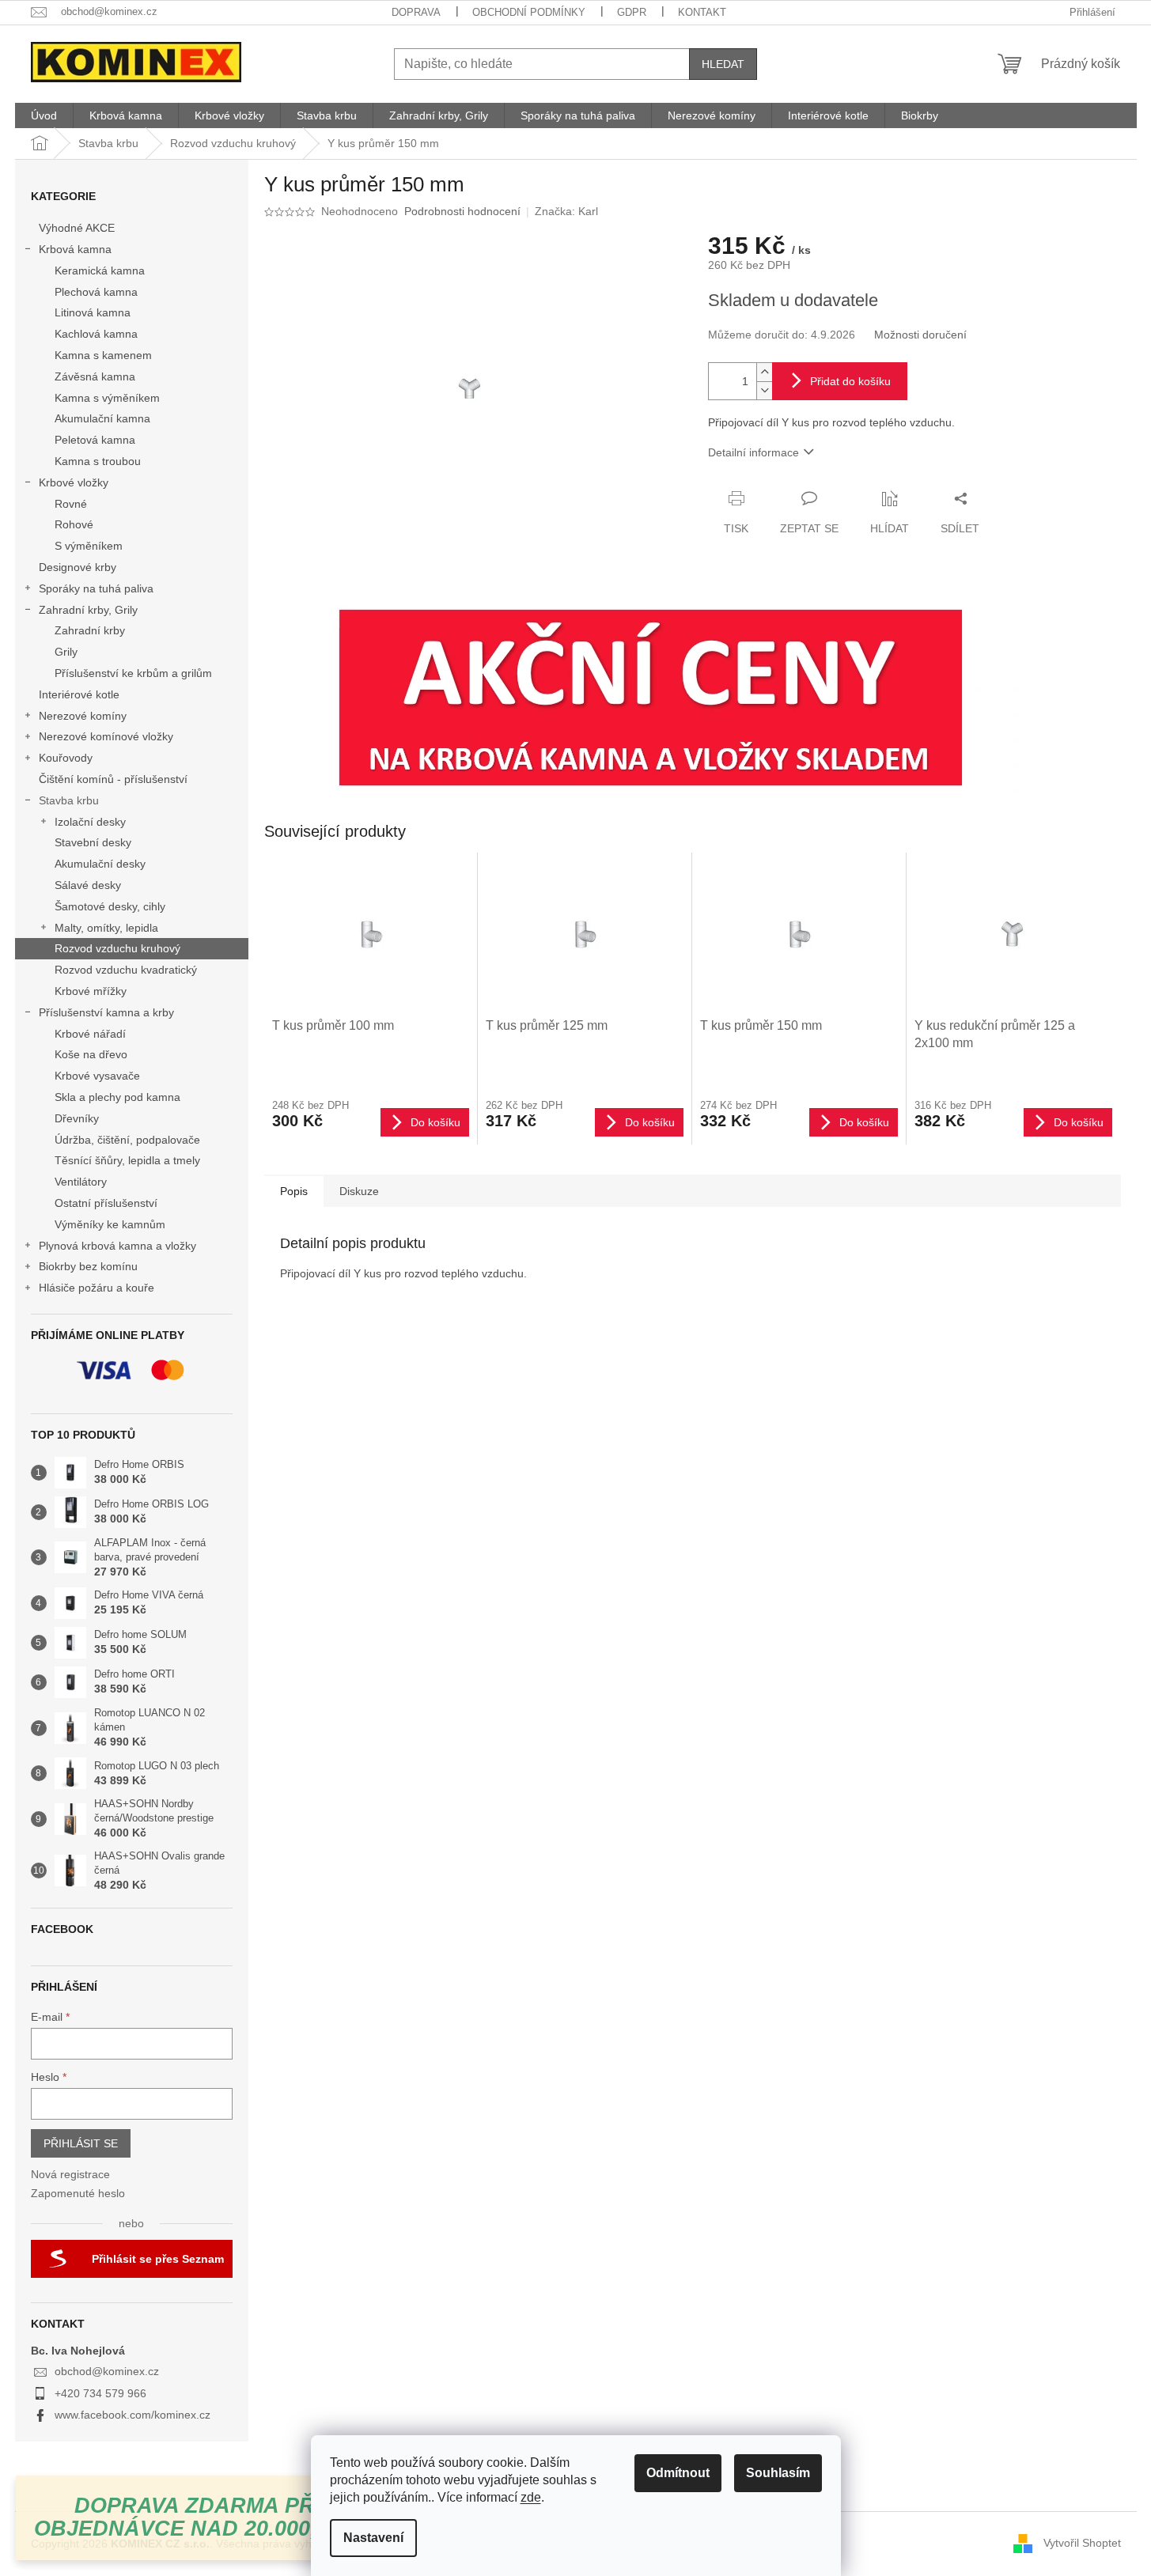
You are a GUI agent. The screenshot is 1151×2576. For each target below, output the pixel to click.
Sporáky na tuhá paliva (96, 588)
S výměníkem (89, 546)
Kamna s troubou (98, 461)
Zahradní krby (90, 630)
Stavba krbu (69, 800)
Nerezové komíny (83, 716)
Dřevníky (77, 1118)
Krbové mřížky (91, 991)
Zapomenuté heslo (78, 2193)
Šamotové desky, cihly (110, 906)
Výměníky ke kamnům (110, 1224)
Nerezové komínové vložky (106, 736)
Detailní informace (753, 452)
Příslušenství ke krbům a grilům (133, 673)
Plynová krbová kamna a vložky (117, 1246)
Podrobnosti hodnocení (462, 211)
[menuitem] (44, 115)
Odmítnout (678, 2473)
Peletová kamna (95, 440)
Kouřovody (66, 758)
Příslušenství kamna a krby (106, 1012)
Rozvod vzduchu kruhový (117, 948)
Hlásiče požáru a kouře (97, 1288)
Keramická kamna (100, 270)
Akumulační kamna (102, 418)
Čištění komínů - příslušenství (113, 779)
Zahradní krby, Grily (88, 610)
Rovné (71, 504)
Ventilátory (81, 1182)
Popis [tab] (294, 1191)
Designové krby (78, 567)
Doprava (416, 12)
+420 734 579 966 (100, 2393)
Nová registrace (70, 2174)
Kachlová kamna (96, 334)
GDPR (632, 12)
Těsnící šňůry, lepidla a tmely (127, 1160)
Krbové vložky (74, 482)
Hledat (723, 64)
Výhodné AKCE (77, 228)
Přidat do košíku (850, 381)
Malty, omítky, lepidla (106, 928)
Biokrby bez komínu (88, 1266)
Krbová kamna (75, 249)
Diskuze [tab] (359, 1191)
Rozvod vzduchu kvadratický (126, 970)
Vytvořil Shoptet (1082, 2543)
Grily (66, 652)
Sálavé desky (88, 885)
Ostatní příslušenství (106, 1203)
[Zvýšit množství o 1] (764, 372)
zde (531, 2497)
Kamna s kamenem (103, 355)
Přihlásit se (81, 2143)
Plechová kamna (96, 292)
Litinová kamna (93, 312)
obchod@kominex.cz (107, 2371)
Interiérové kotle (79, 694)
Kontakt (702, 12)
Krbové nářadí (90, 1034)
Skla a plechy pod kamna (117, 1097)
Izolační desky (90, 822)
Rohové (74, 524)
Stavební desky (93, 842)
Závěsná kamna (95, 376)
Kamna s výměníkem (107, 398)
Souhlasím (778, 2473)
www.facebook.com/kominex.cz (133, 2415)
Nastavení (373, 2538)
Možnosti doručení (920, 335)
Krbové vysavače (97, 1076)
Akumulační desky (100, 864)
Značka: (566, 211)
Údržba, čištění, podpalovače (127, 1140)
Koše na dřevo (91, 1054)
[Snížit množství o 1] (764, 390)
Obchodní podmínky (529, 12)
